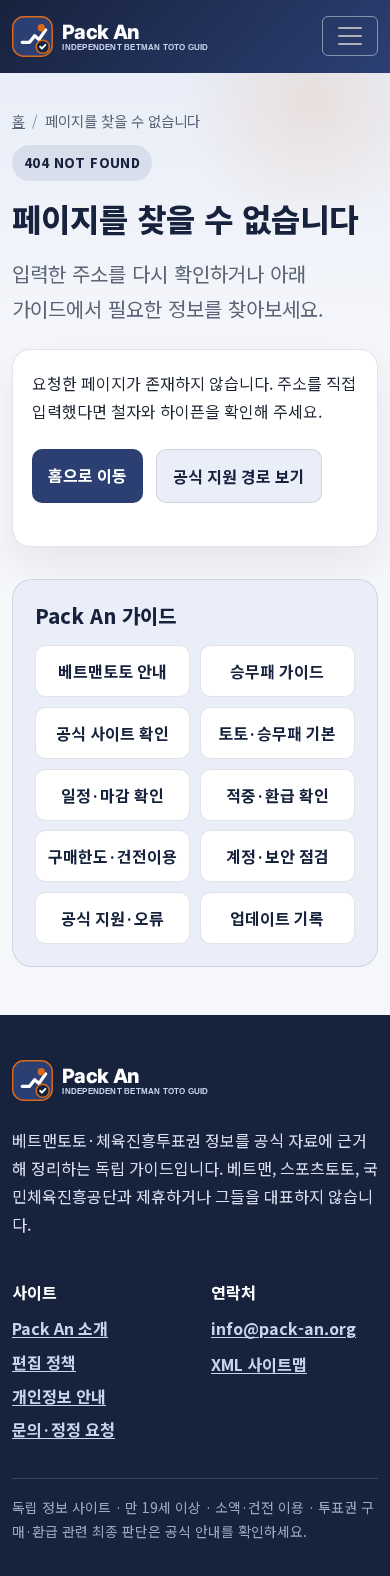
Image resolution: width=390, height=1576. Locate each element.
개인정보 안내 (59, 1396)
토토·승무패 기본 (277, 733)
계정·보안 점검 (277, 856)
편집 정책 (44, 1362)
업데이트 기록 (277, 918)
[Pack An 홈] (110, 36)
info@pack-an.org (283, 1328)
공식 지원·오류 (112, 918)
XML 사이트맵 (259, 1364)
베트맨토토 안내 (112, 671)
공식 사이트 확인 (112, 733)
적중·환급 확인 (277, 795)
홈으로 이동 (87, 475)
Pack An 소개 (60, 1328)
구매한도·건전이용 (112, 856)
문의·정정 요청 (63, 1429)
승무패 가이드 (277, 671)
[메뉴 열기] (350, 36)
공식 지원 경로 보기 (239, 476)
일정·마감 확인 (112, 795)
